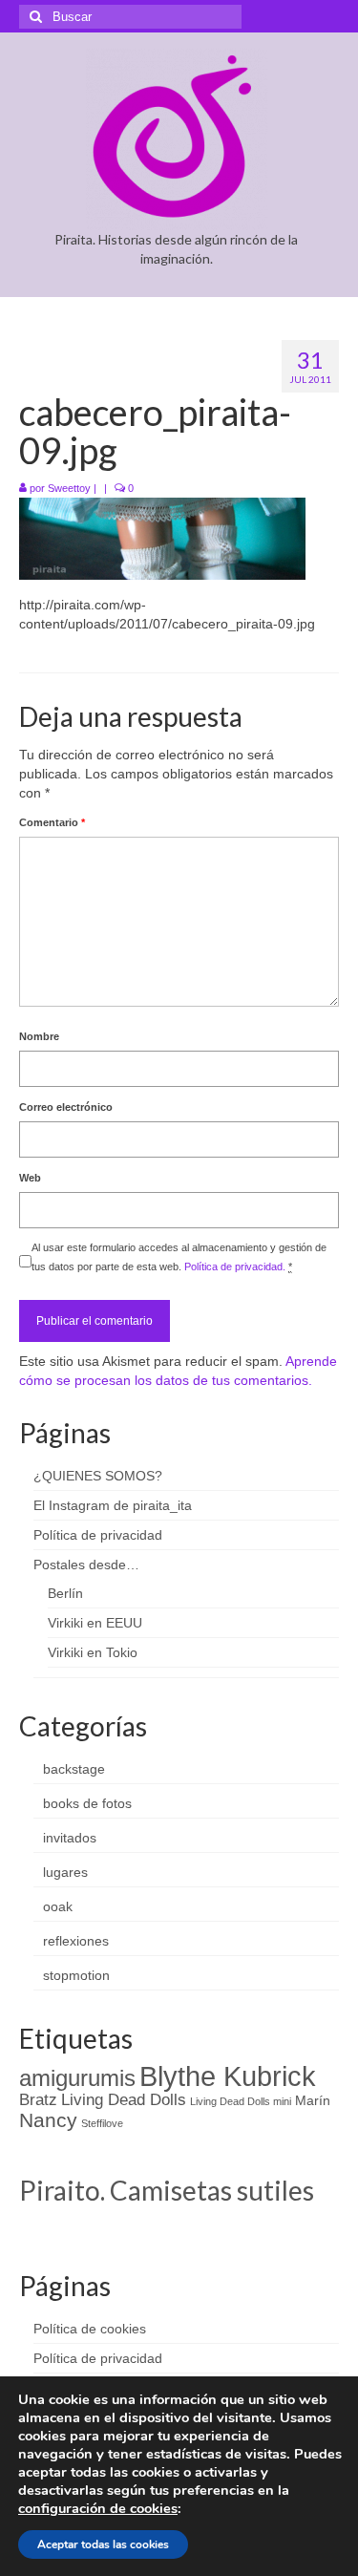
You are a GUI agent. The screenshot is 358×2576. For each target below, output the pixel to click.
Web (30, 1178)
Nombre (39, 1036)
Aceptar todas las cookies (103, 2544)
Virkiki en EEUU (95, 1623)
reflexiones (76, 1941)
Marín (313, 2100)
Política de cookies (90, 2329)
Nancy (48, 2120)
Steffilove (102, 2123)
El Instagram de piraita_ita (113, 1505)
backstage (74, 1769)
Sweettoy (69, 488)
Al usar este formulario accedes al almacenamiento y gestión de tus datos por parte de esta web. (179, 1257)
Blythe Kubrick (228, 2076)
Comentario (52, 822)
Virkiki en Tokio (93, 1652)
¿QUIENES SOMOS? (98, 1476)
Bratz (38, 2100)
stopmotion (76, 1975)
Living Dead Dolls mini (241, 2101)
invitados (70, 1838)
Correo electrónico (66, 1107)
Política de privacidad (98, 1535)
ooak (58, 1906)
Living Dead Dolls (124, 2100)
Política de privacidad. (235, 1267)
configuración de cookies (98, 2508)
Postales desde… (86, 1565)
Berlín (65, 1593)
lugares (65, 1872)
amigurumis (77, 2078)
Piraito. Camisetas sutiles (167, 2190)
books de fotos (87, 1803)
